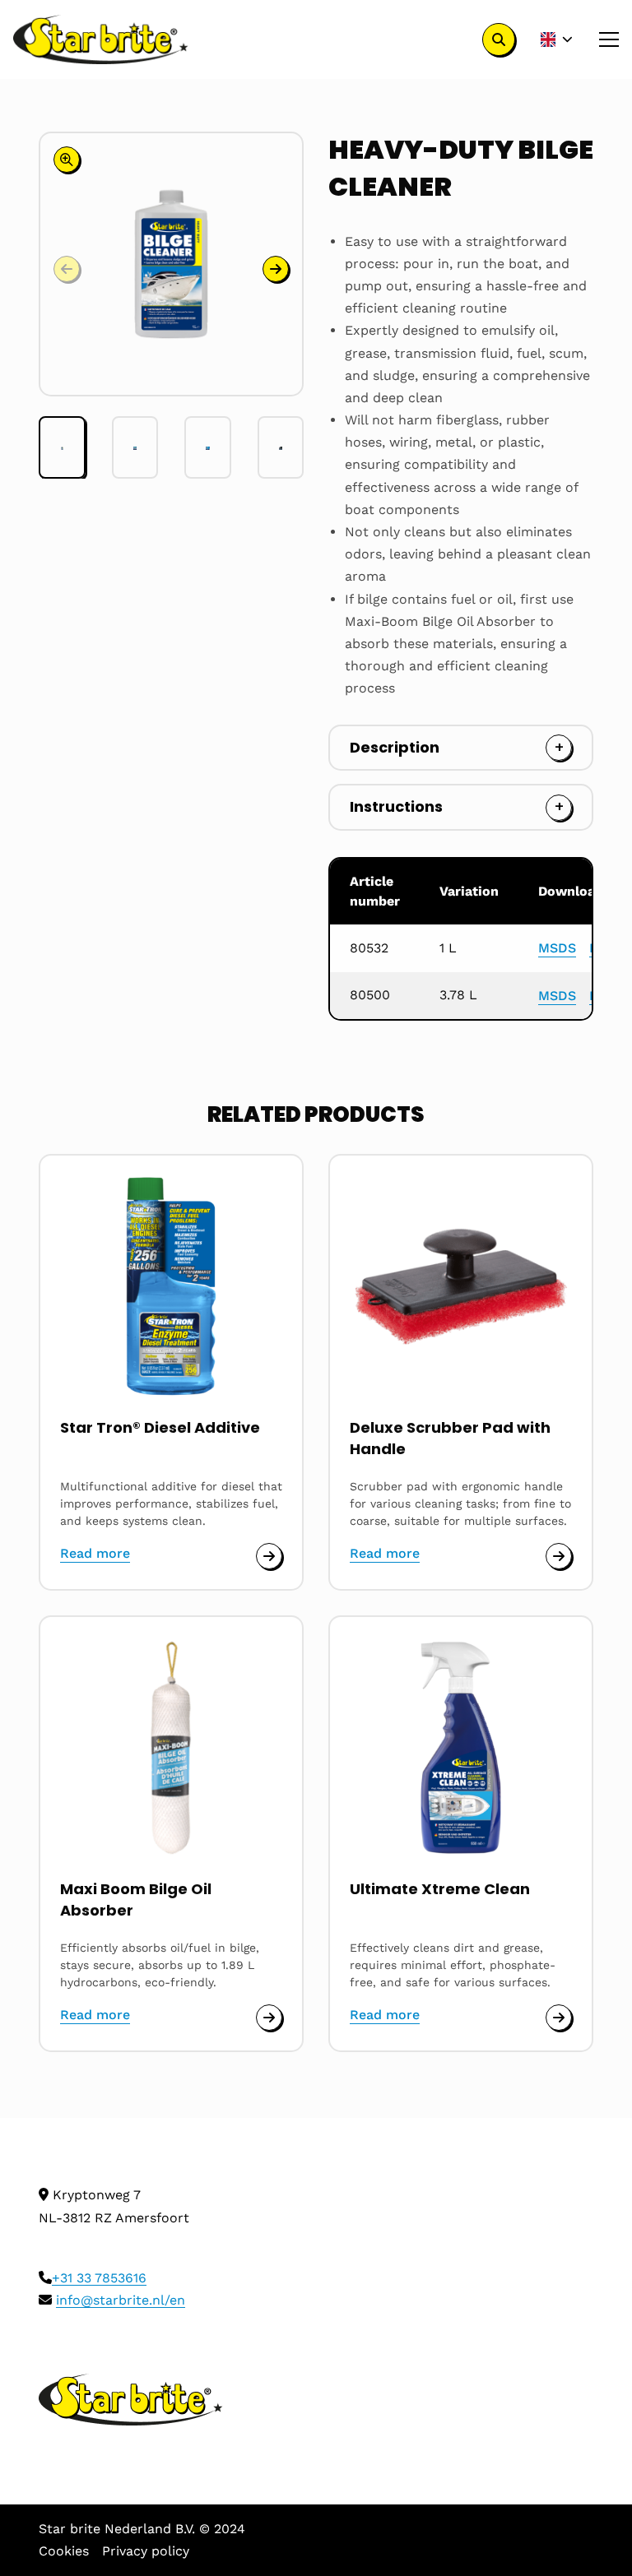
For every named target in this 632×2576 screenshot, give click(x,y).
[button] (276, 269)
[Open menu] (602, 39)
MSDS (557, 948)
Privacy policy (146, 2551)
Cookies (64, 2551)
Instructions (396, 806)
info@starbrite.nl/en (121, 2300)
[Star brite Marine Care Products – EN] (101, 39)
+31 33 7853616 (99, 2278)
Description (395, 747)
